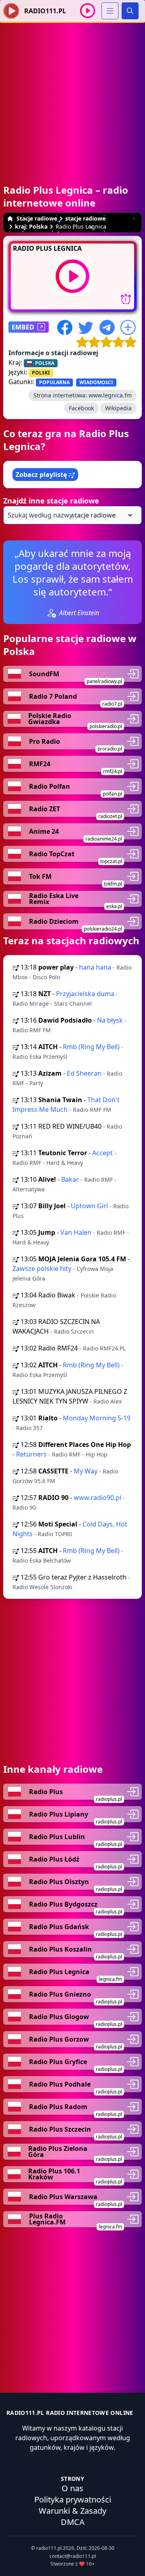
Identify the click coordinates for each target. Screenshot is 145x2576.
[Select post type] (100, 515)
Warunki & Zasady (72, 2511)
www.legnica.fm (110, 395)
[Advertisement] (72, 95)
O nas (72, 2488)
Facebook (81, 408)
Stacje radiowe (37, 218)
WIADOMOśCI (96, 382)
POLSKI (41, 373)
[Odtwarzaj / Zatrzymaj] (88, 11)
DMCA (73, 2522)
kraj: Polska (31, 226)
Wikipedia (118, 408)
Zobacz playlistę (42, 475)
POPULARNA (54, 382)
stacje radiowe (85, 218)
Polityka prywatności (73, 2499)
